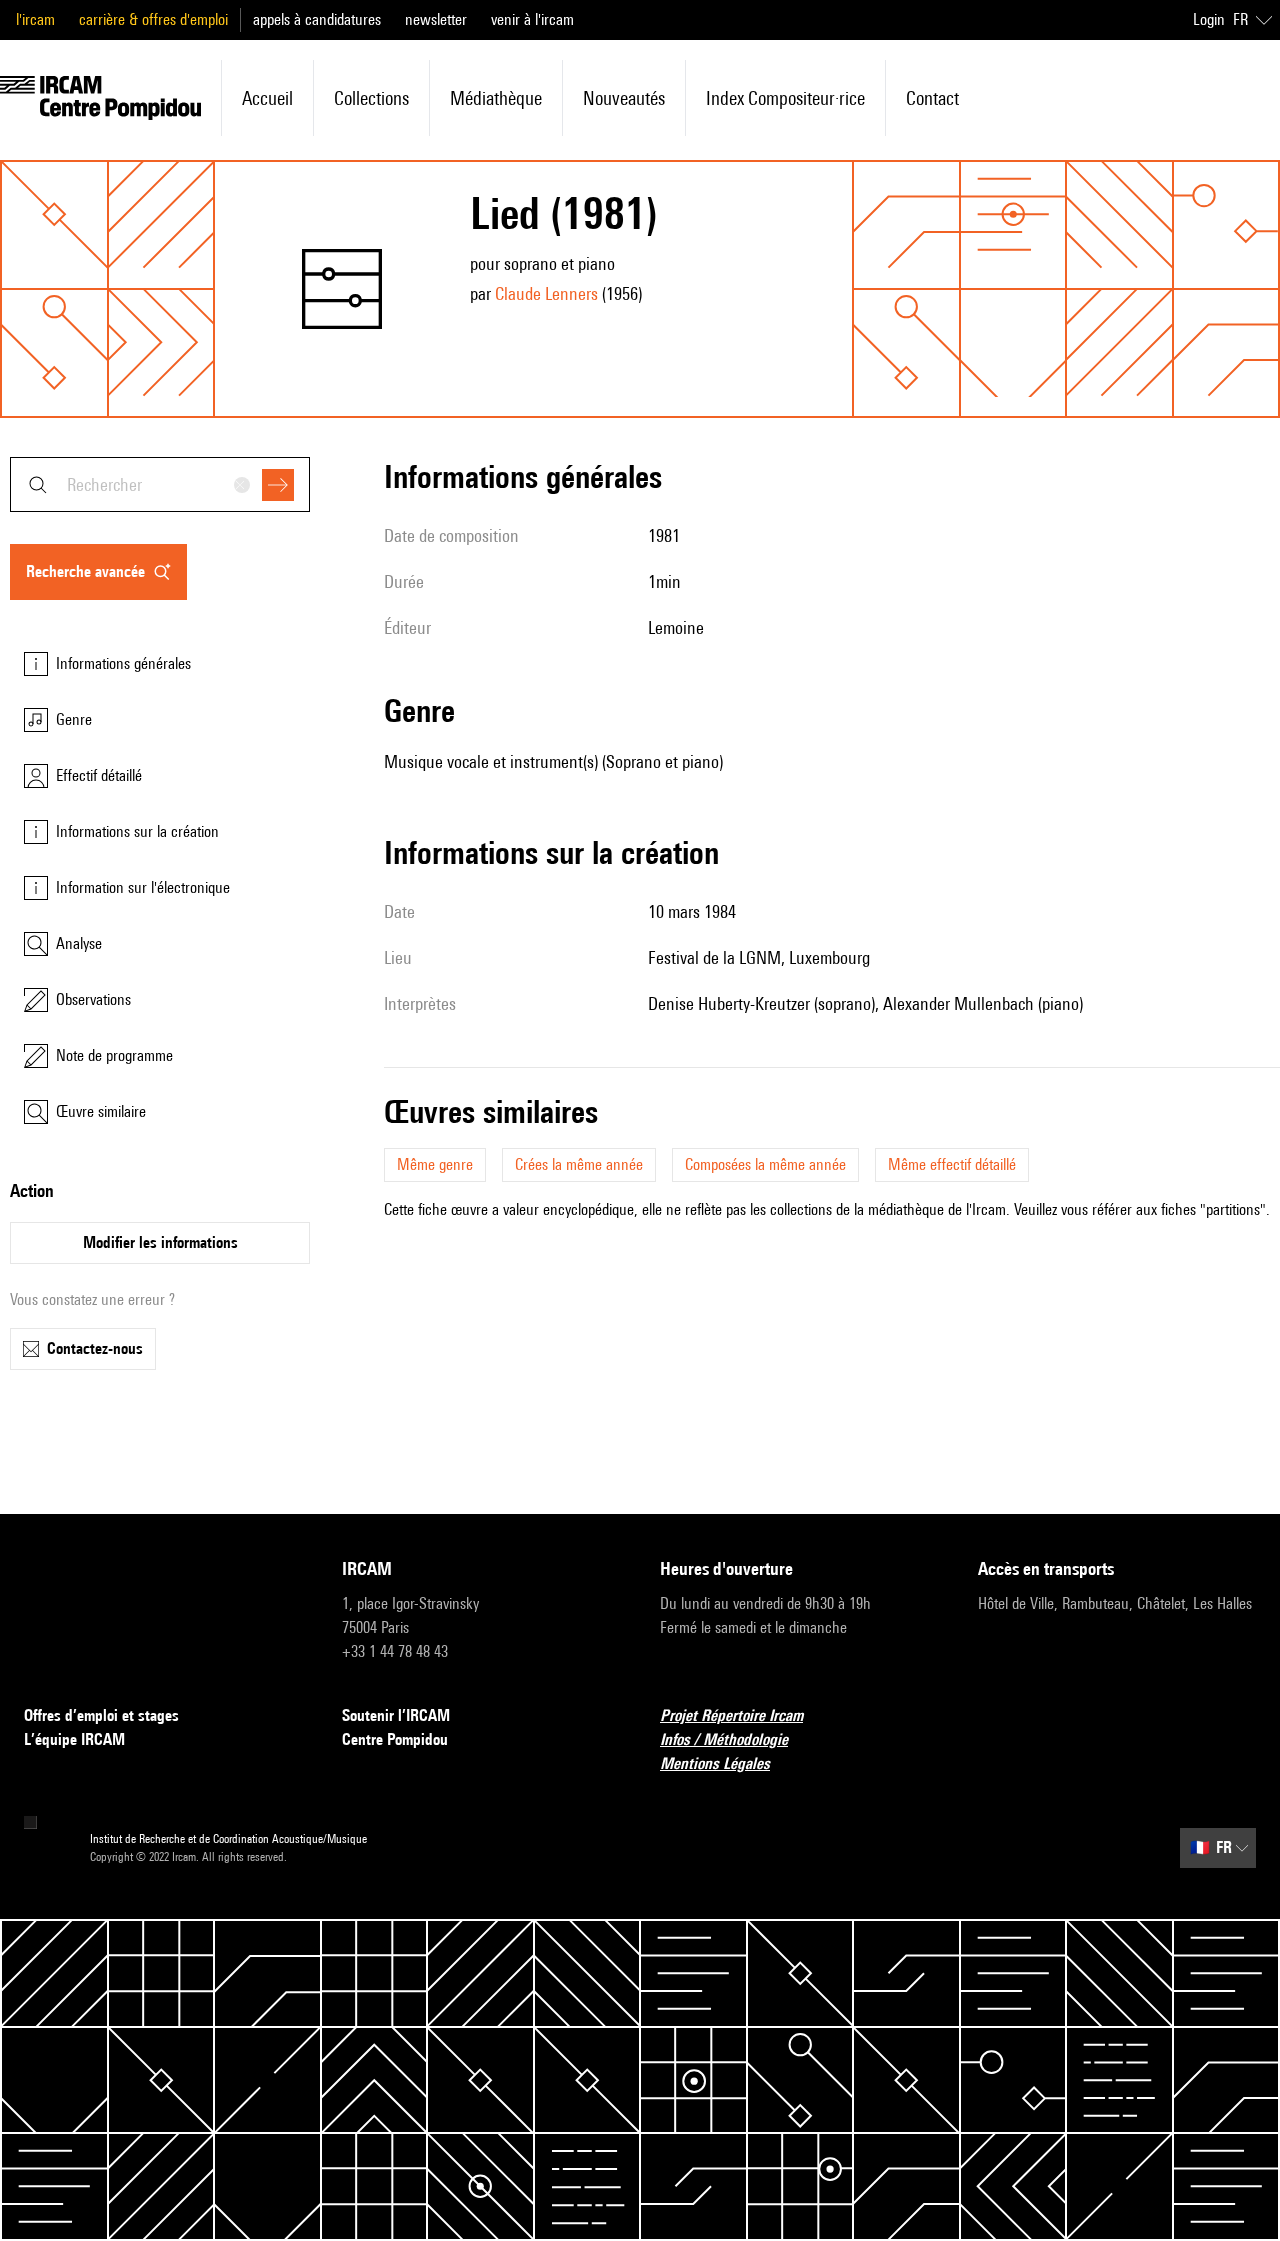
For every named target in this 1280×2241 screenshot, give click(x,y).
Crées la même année (579, 1164)
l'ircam (35, 19)
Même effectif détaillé (952, 1164)
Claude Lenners (546, 293)
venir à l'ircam (532, 19)
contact (932, 98)
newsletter (436, 19)
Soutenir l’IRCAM (396, 1715)
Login (1209, 19)
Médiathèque (496, 98)
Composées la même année (765, 1164)
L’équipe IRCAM (74, 1739)
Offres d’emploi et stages (101, 1715)
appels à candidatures (317, 19)
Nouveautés (624, 98)
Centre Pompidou (395, 1739)
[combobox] (160, 484)
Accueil (267, 98)
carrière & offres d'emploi (153, 19)
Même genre (435, 1164)
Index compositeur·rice (785, 98)
